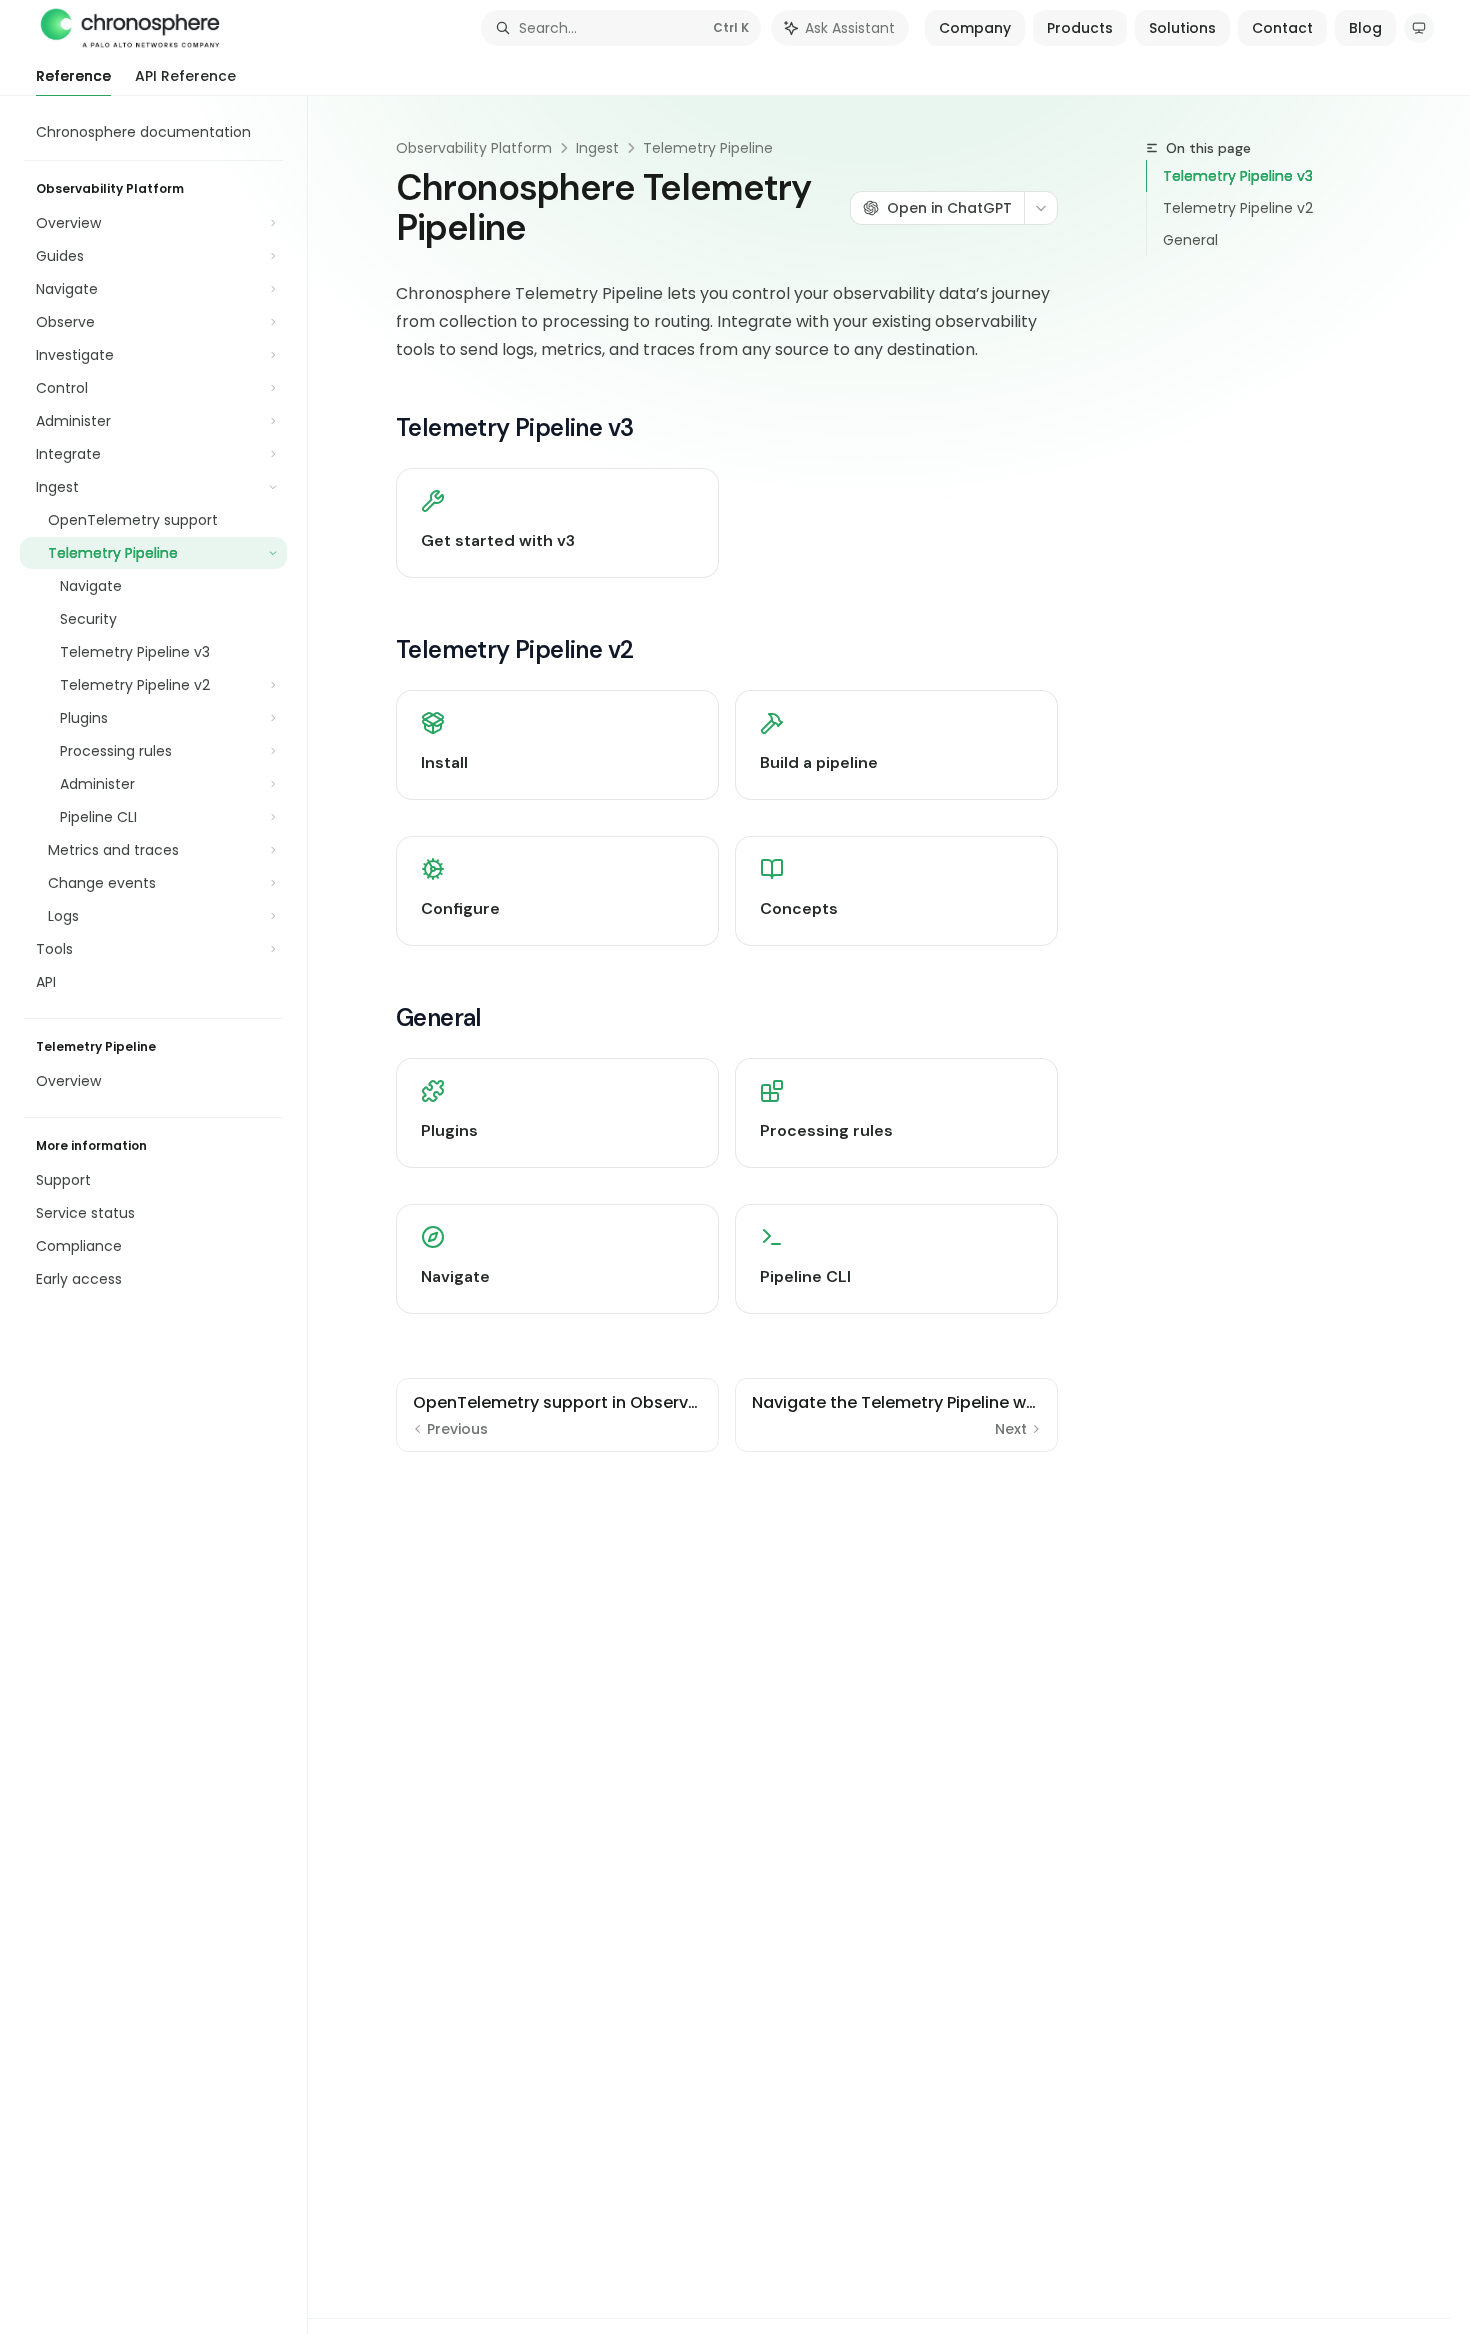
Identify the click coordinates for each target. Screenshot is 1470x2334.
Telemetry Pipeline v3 (1238, 176)
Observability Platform (474, 148)
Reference (73, 76)
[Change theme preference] (1419, 28)
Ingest (597, 148)
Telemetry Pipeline (708, 148)
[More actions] (1041, 208)
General (1190, 240)
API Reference (185, 76)
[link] (557, 523)
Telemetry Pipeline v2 (1238, 208)
